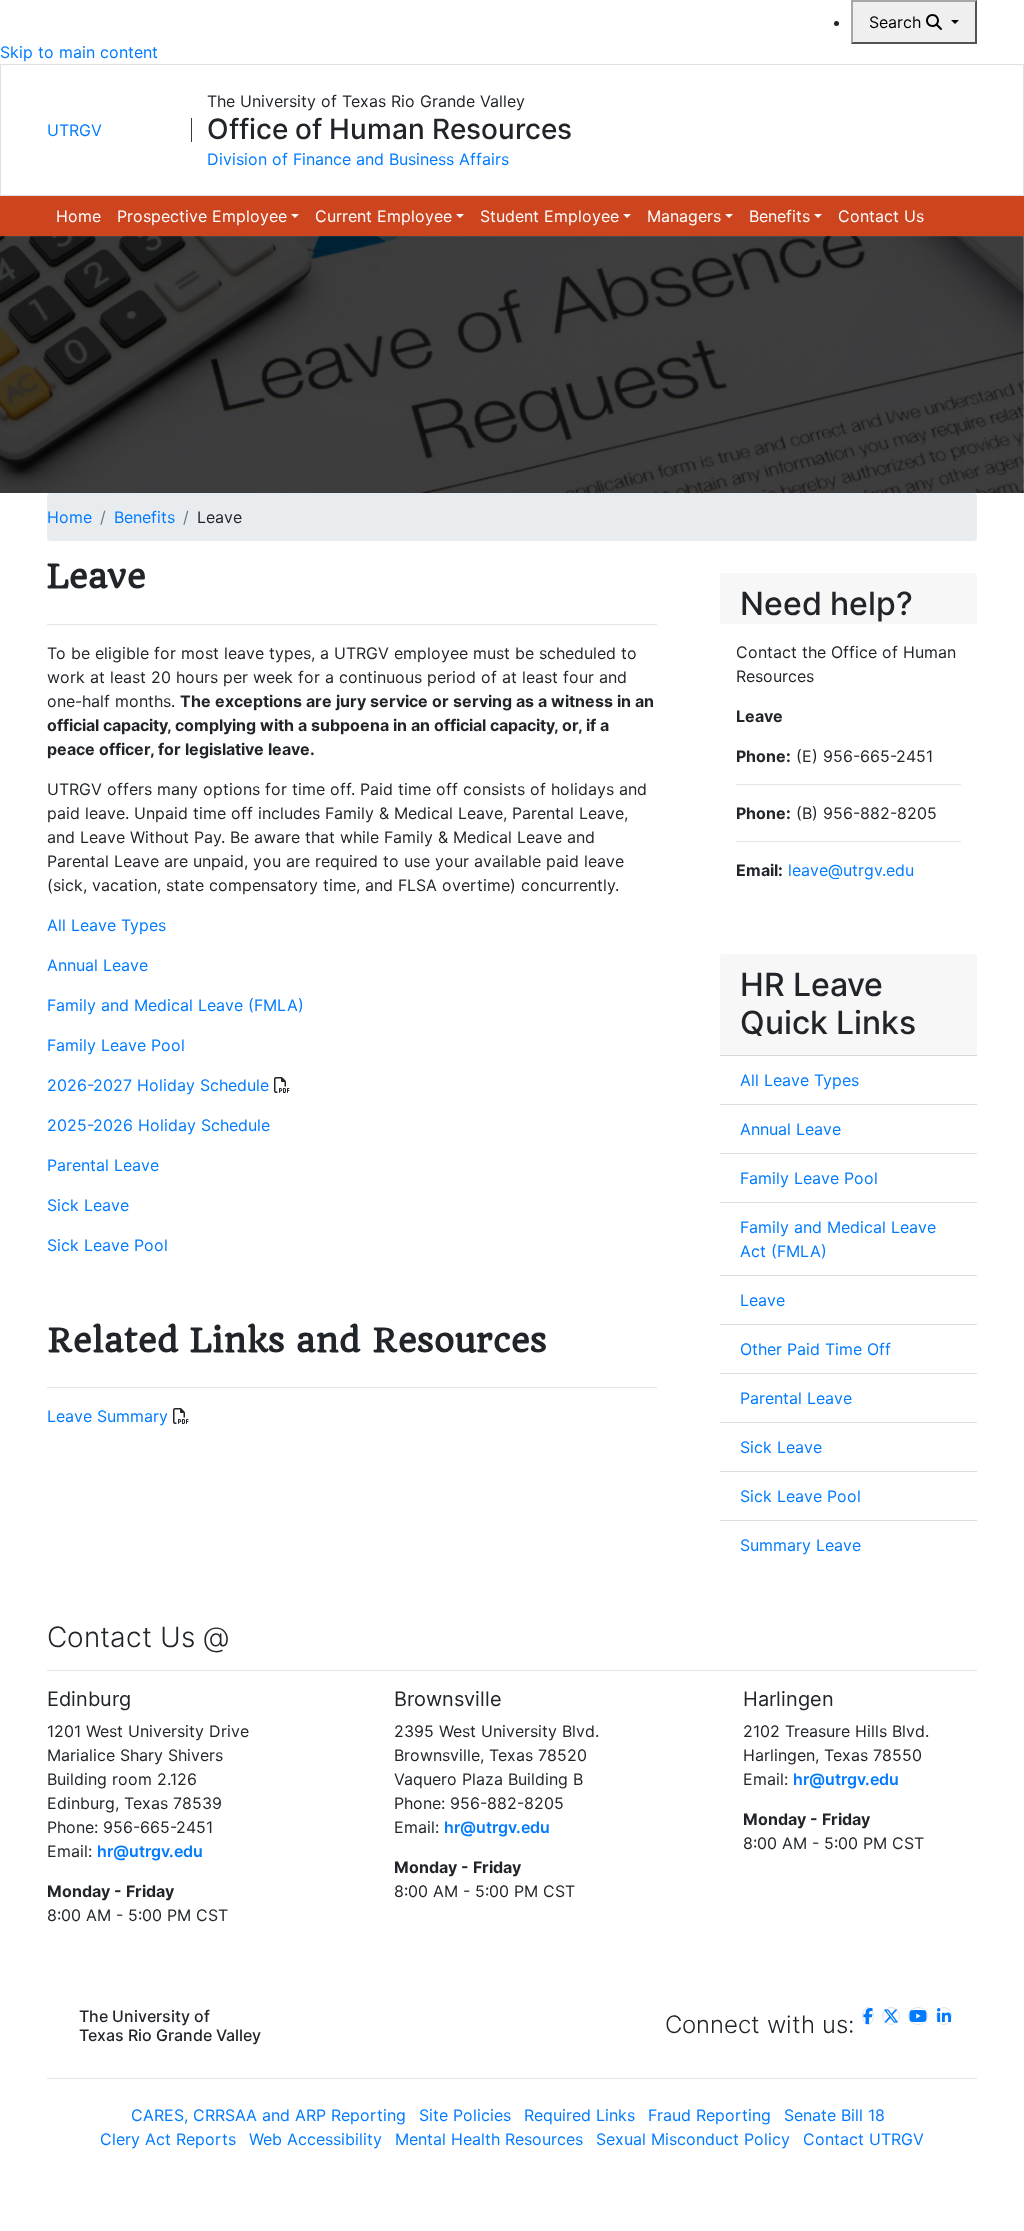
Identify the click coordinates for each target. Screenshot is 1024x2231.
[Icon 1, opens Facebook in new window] (868, 2016)
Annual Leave (97, 965)
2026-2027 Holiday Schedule (158, 1085)
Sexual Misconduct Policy (693, 2139)
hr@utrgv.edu (150, 1851)
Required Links (579, 2115)
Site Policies (465, 2115)
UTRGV (74, 130)
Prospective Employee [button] (202, 216)
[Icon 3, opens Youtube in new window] (918, 2016)
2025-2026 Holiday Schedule (158, 1125)
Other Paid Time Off (815, 1349)
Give (725, 30)
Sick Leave (88, 1205)
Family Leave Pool (116, 1045)
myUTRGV (596, 30)
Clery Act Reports (168, 2139)
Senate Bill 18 (834, 2115)
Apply (781, 30)
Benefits (144, 517)
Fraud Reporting (709, 2115)
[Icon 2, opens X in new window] (891, 2016)
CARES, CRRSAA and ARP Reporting (268, 2115)
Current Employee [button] (383, 216)
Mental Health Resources (489, 2139)
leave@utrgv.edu (851, 870)
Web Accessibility (315, 2139)
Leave (762, 1300)
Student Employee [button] (549, 216)
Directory (505, 30)
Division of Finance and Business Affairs (358, 159)
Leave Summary (107, 1416)
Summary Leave (800, 1545)
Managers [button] (684, 216)
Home (78, 216)
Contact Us (881, 216)
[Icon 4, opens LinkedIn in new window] (944, 2016)
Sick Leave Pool (107, 1245)
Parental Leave (103, 1165)
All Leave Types (106, 925)
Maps (671, 30)
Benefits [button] (779, 216)
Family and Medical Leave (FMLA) (175, 1005)
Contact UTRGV (863, 2139)
